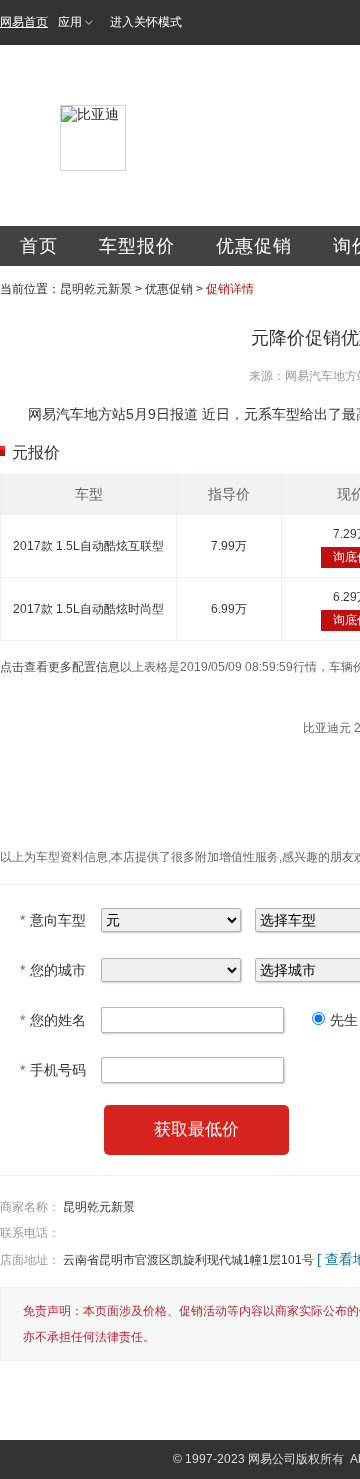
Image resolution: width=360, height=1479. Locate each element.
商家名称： (30, 1207)
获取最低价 (196, 1129)
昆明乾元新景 (96, 289)
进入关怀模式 (146, 22)
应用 (70, 22)
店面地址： (30, 1260)
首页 (39, 246)
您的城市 (53, 970)
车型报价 (137, 246)
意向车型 (53, 920)
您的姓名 (53, 1020)
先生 (344, 1020)
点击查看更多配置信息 (60, 667)
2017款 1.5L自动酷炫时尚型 (88, 609)
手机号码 (53, 1070)
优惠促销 (254, 246)
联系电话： (30, 1233)
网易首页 (24, 22)
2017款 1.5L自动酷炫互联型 (88, 546)
